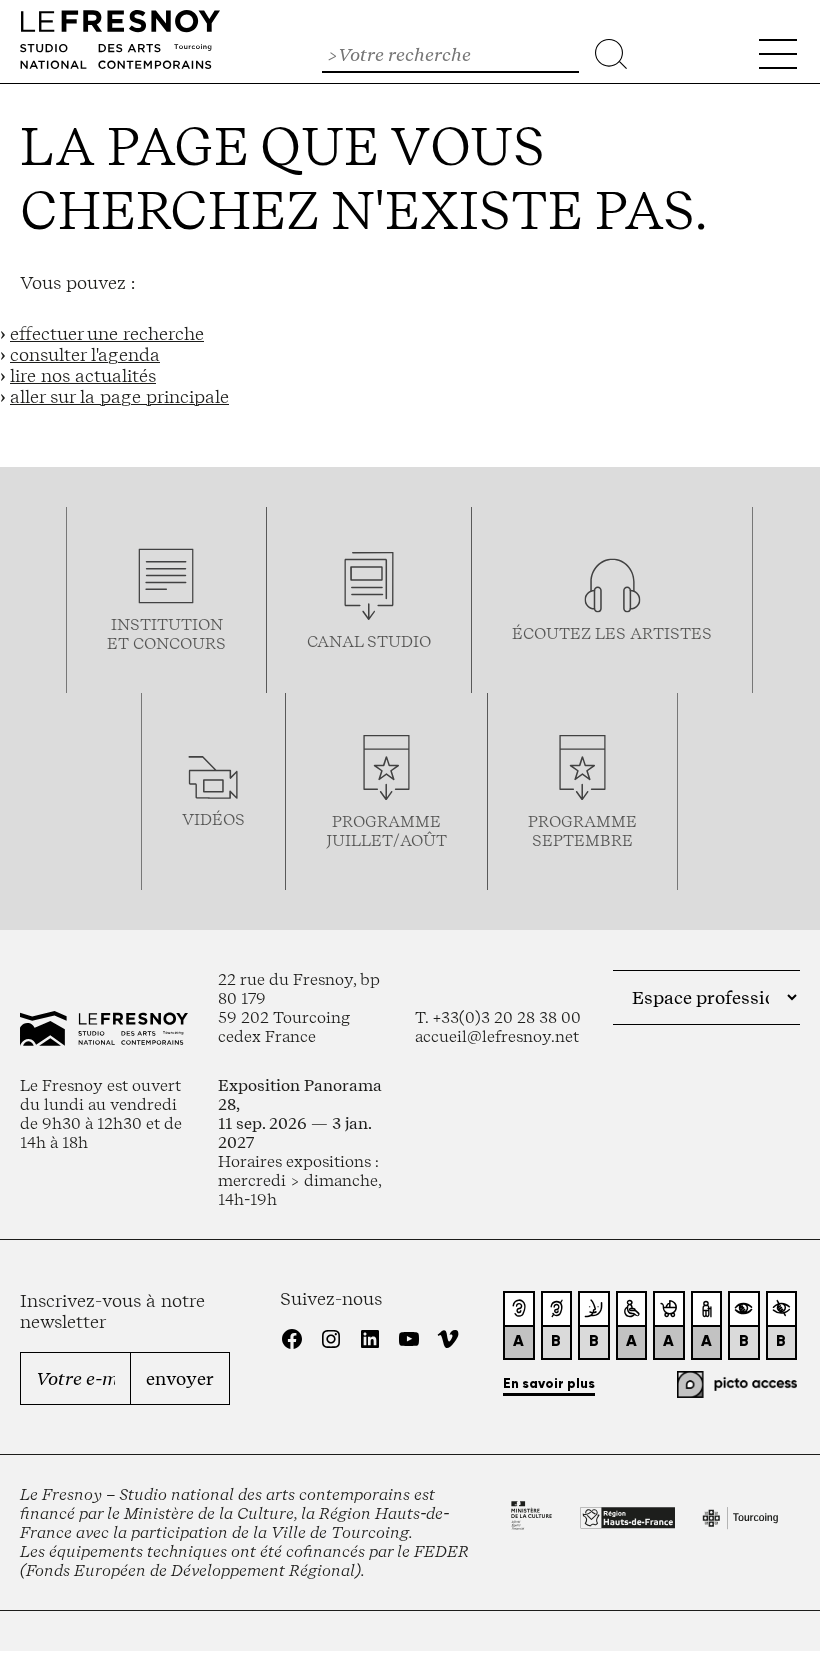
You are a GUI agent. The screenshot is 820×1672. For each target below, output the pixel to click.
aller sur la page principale (119, 396)
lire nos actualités (83, 375)
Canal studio (369, 641)
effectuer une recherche (107, 333)
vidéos (213, 819)
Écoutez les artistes (612, 633)
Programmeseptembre (582, 831)
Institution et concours (166, 634)
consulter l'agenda (85, 354)
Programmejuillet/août (386, 831)
